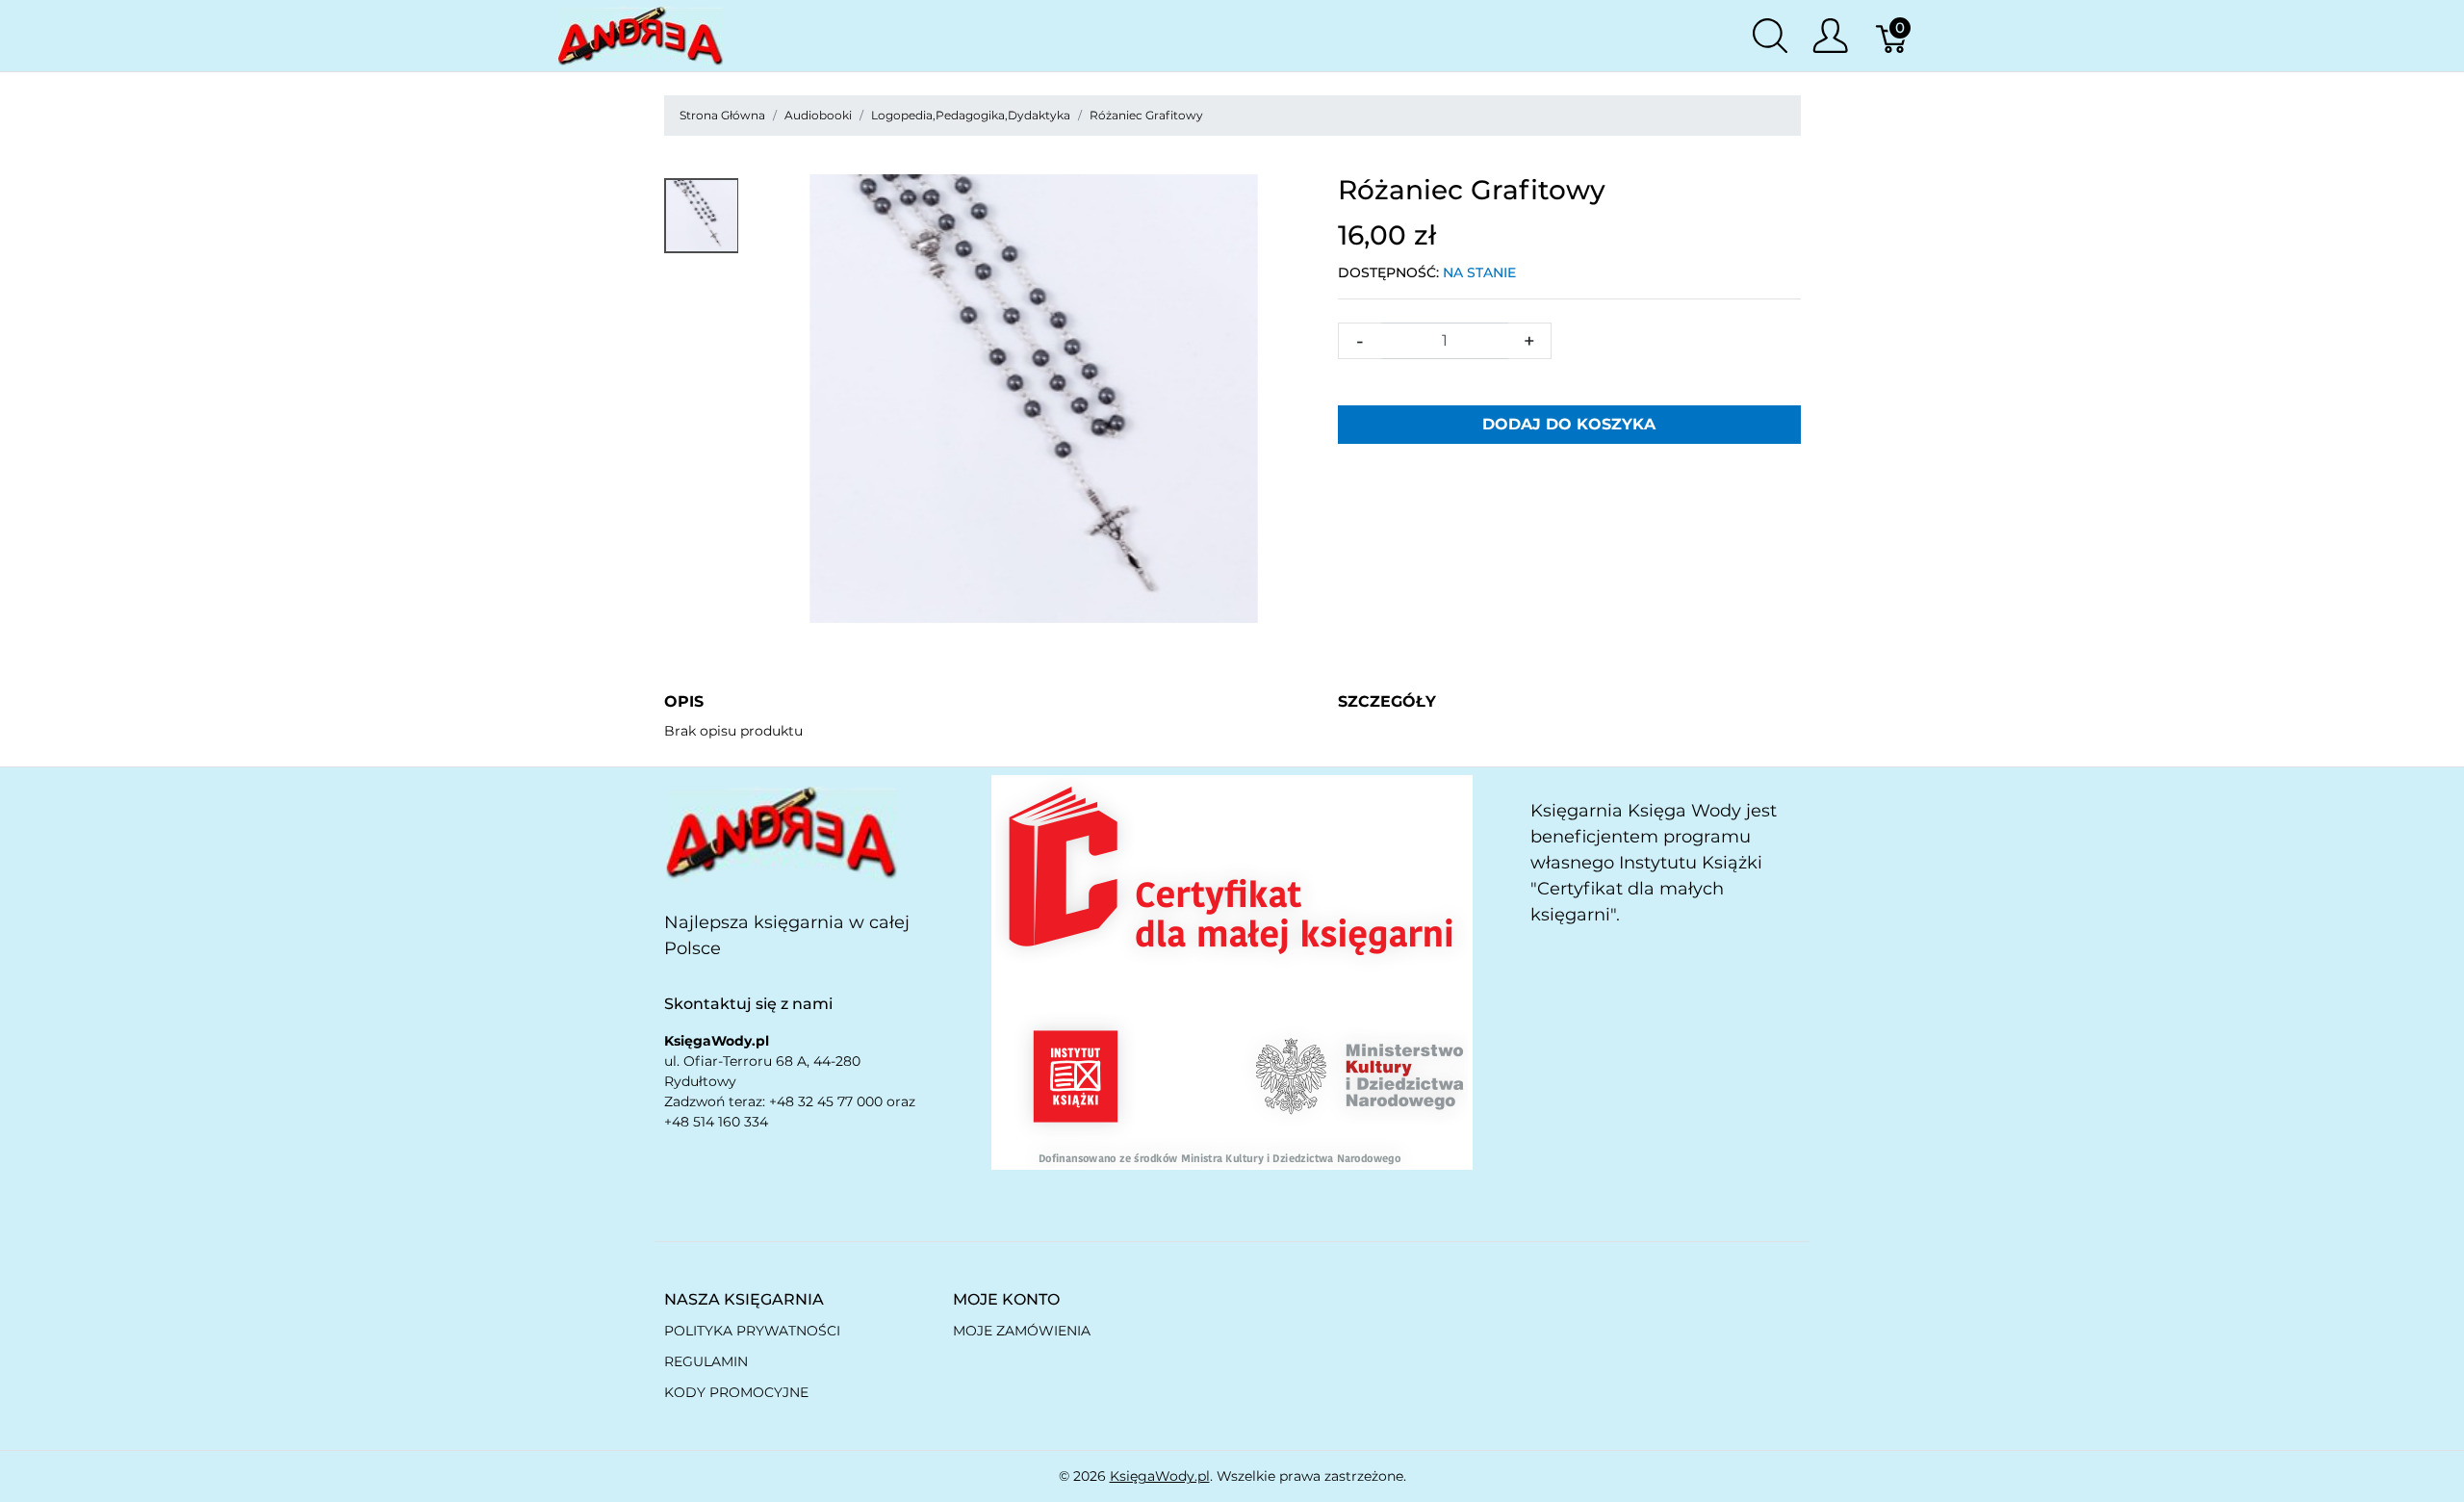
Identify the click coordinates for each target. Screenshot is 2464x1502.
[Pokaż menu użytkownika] (1830, 36)
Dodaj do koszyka (1569, 424)
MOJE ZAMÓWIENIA (1022, 1331)
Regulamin (706, 1361)
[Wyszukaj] (1770, 36)
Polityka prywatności (752, 1331)
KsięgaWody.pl (1160, 1476)
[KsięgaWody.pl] (782, 831)
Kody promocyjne (736, 1392)
